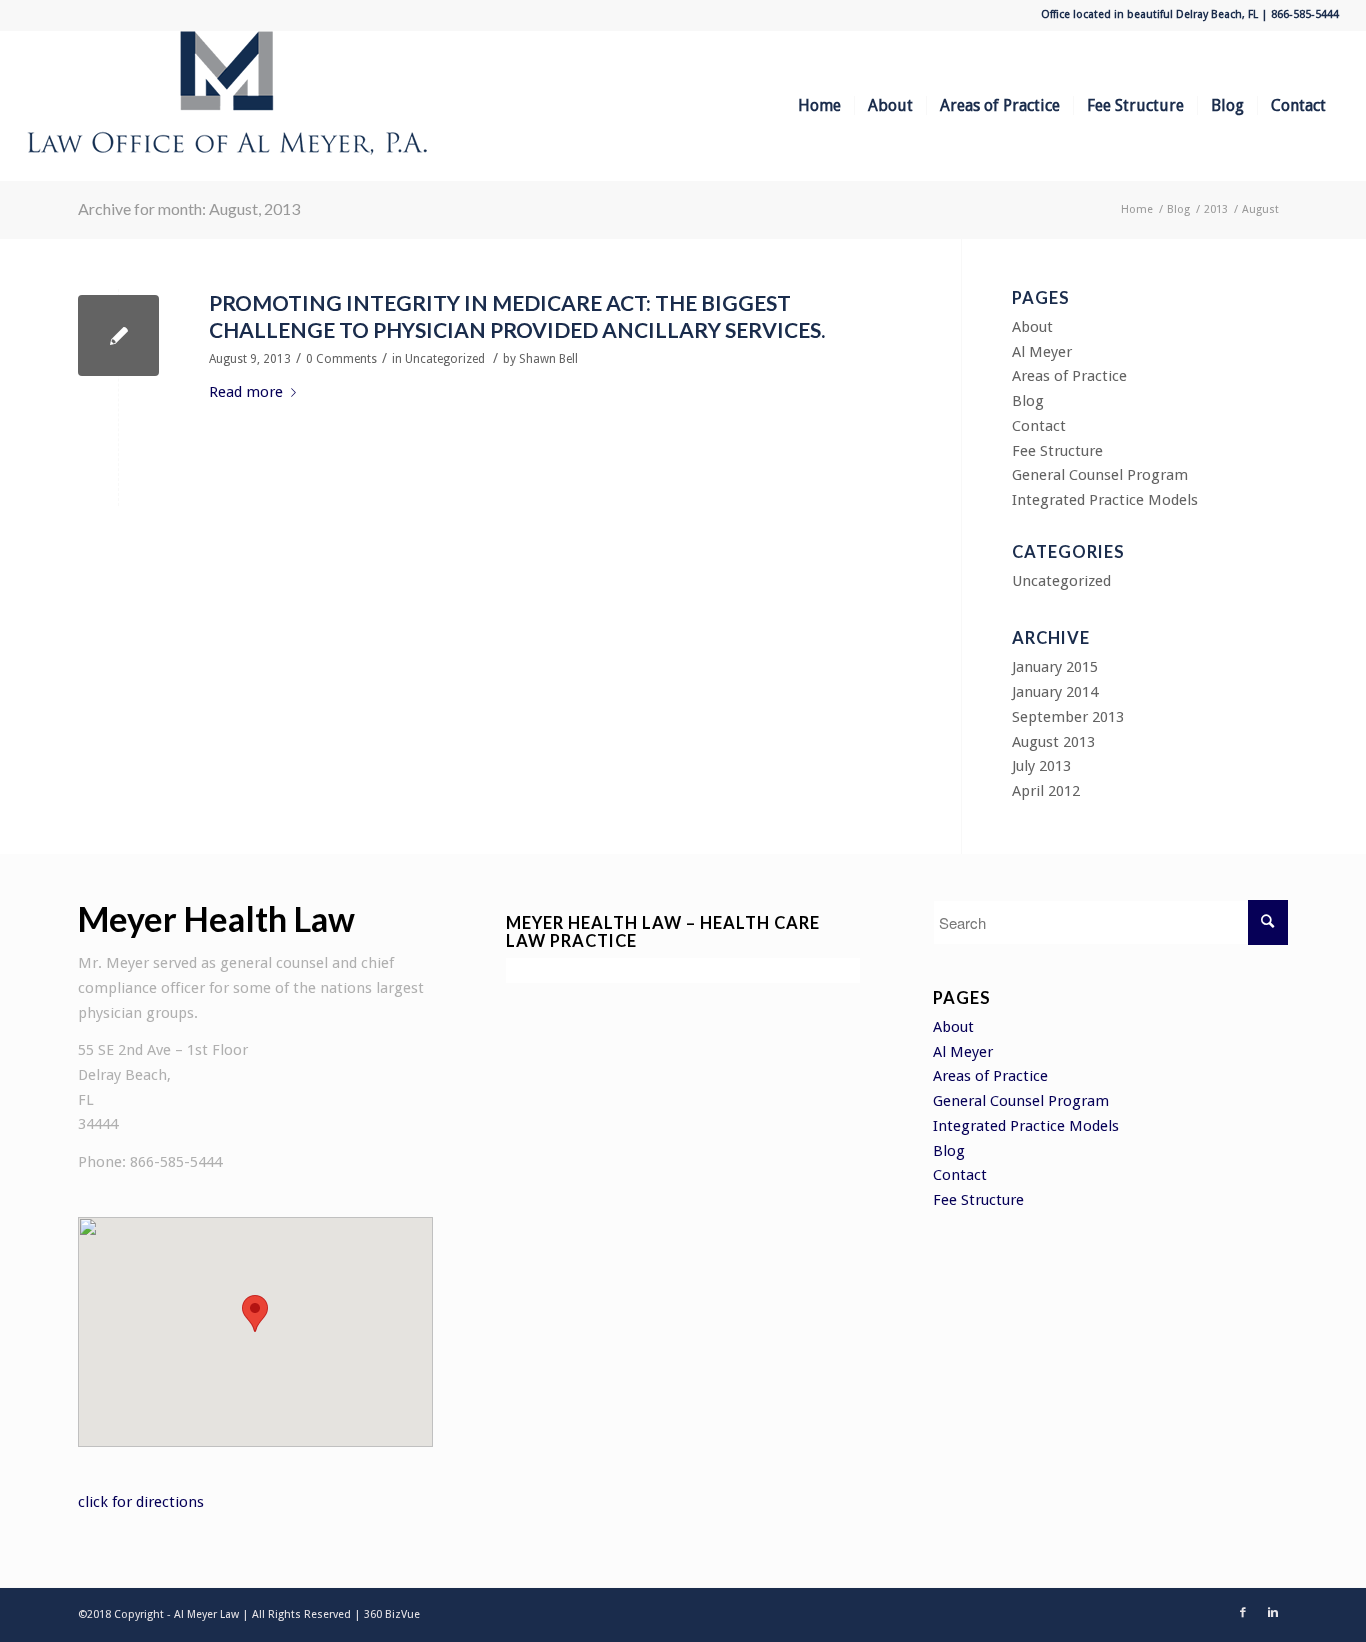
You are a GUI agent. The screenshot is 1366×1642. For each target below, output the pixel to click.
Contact (1039, 426)
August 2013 (1053, 742)
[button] (255, 1313)
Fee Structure (1057, 451)
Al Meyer (1042, 352)
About (1032, 327)
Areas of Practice (1069, 376)
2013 (1216, 209)
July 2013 (1041, 766)
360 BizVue (392, 1614)
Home (1137, 209)
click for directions (141, 1502)
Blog (1178, 209)
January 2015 (1055, 667)
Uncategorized (445, 359)
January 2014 (1055, 692)
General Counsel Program (1100, 475)
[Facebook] (1243, 1613)
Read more (246, 392)
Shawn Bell (548, 359)
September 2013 (1068, 717)
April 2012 (1046, 791)
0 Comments (341, 359)
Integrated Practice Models (1105, 500)
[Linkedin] (1273, 1613)
